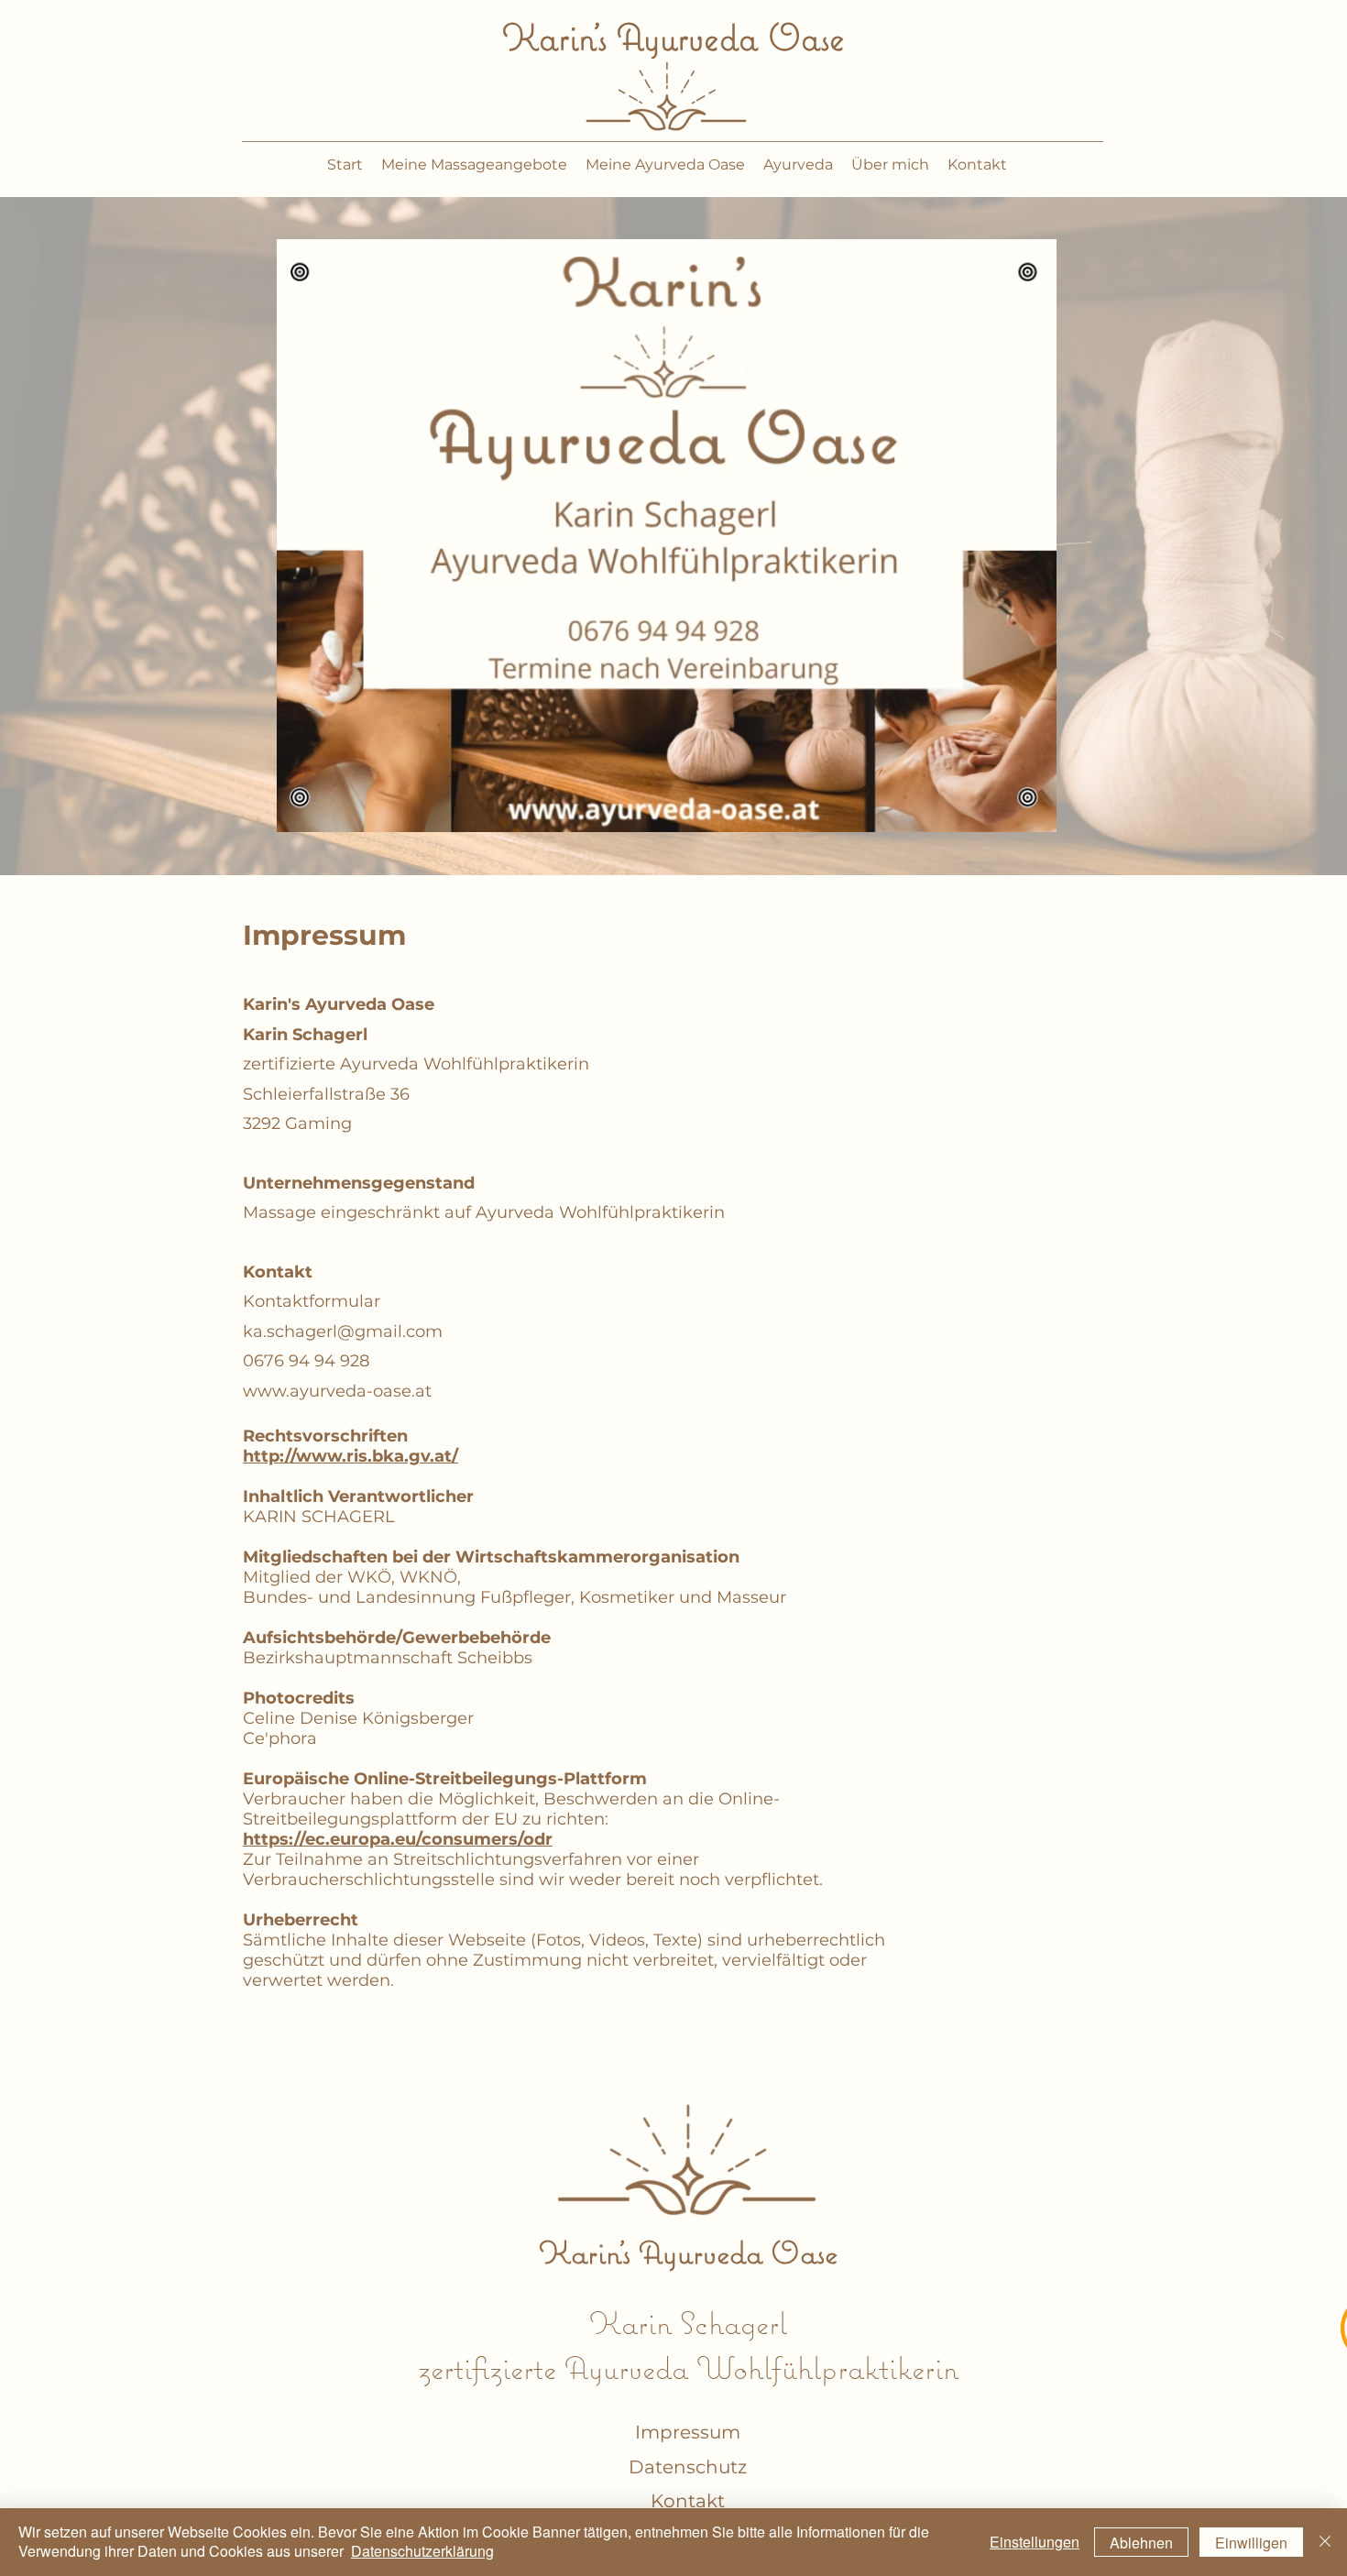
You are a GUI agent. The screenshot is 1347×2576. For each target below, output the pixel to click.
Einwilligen (1251, 2543)
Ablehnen (1141, 2543)
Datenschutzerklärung (422, 2551)
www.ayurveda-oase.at (337, 1391)
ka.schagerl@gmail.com (343, 1332)
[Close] (1325, 2542)
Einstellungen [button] (1035, 2542)
